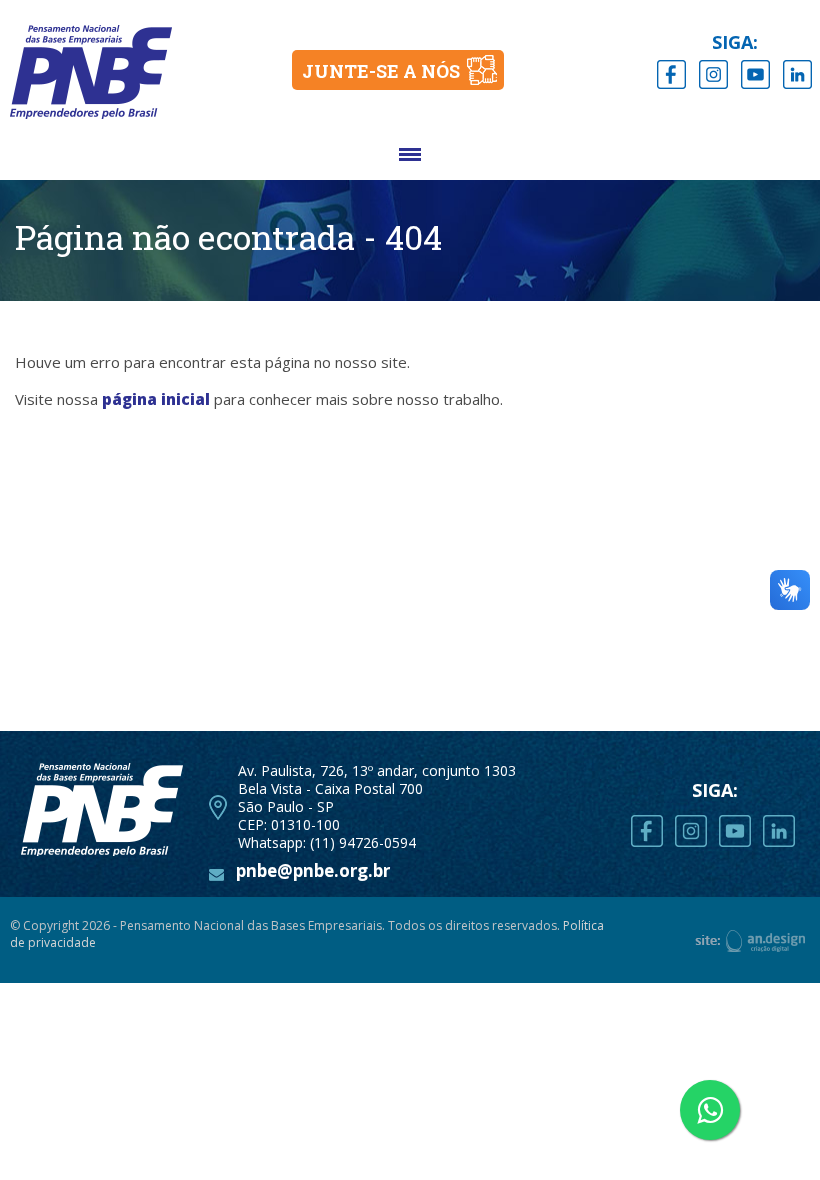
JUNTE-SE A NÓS (381, 71)
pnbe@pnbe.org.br (313, 870)
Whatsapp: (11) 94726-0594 (327, 842)
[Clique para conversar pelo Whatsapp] (710, 1110)
